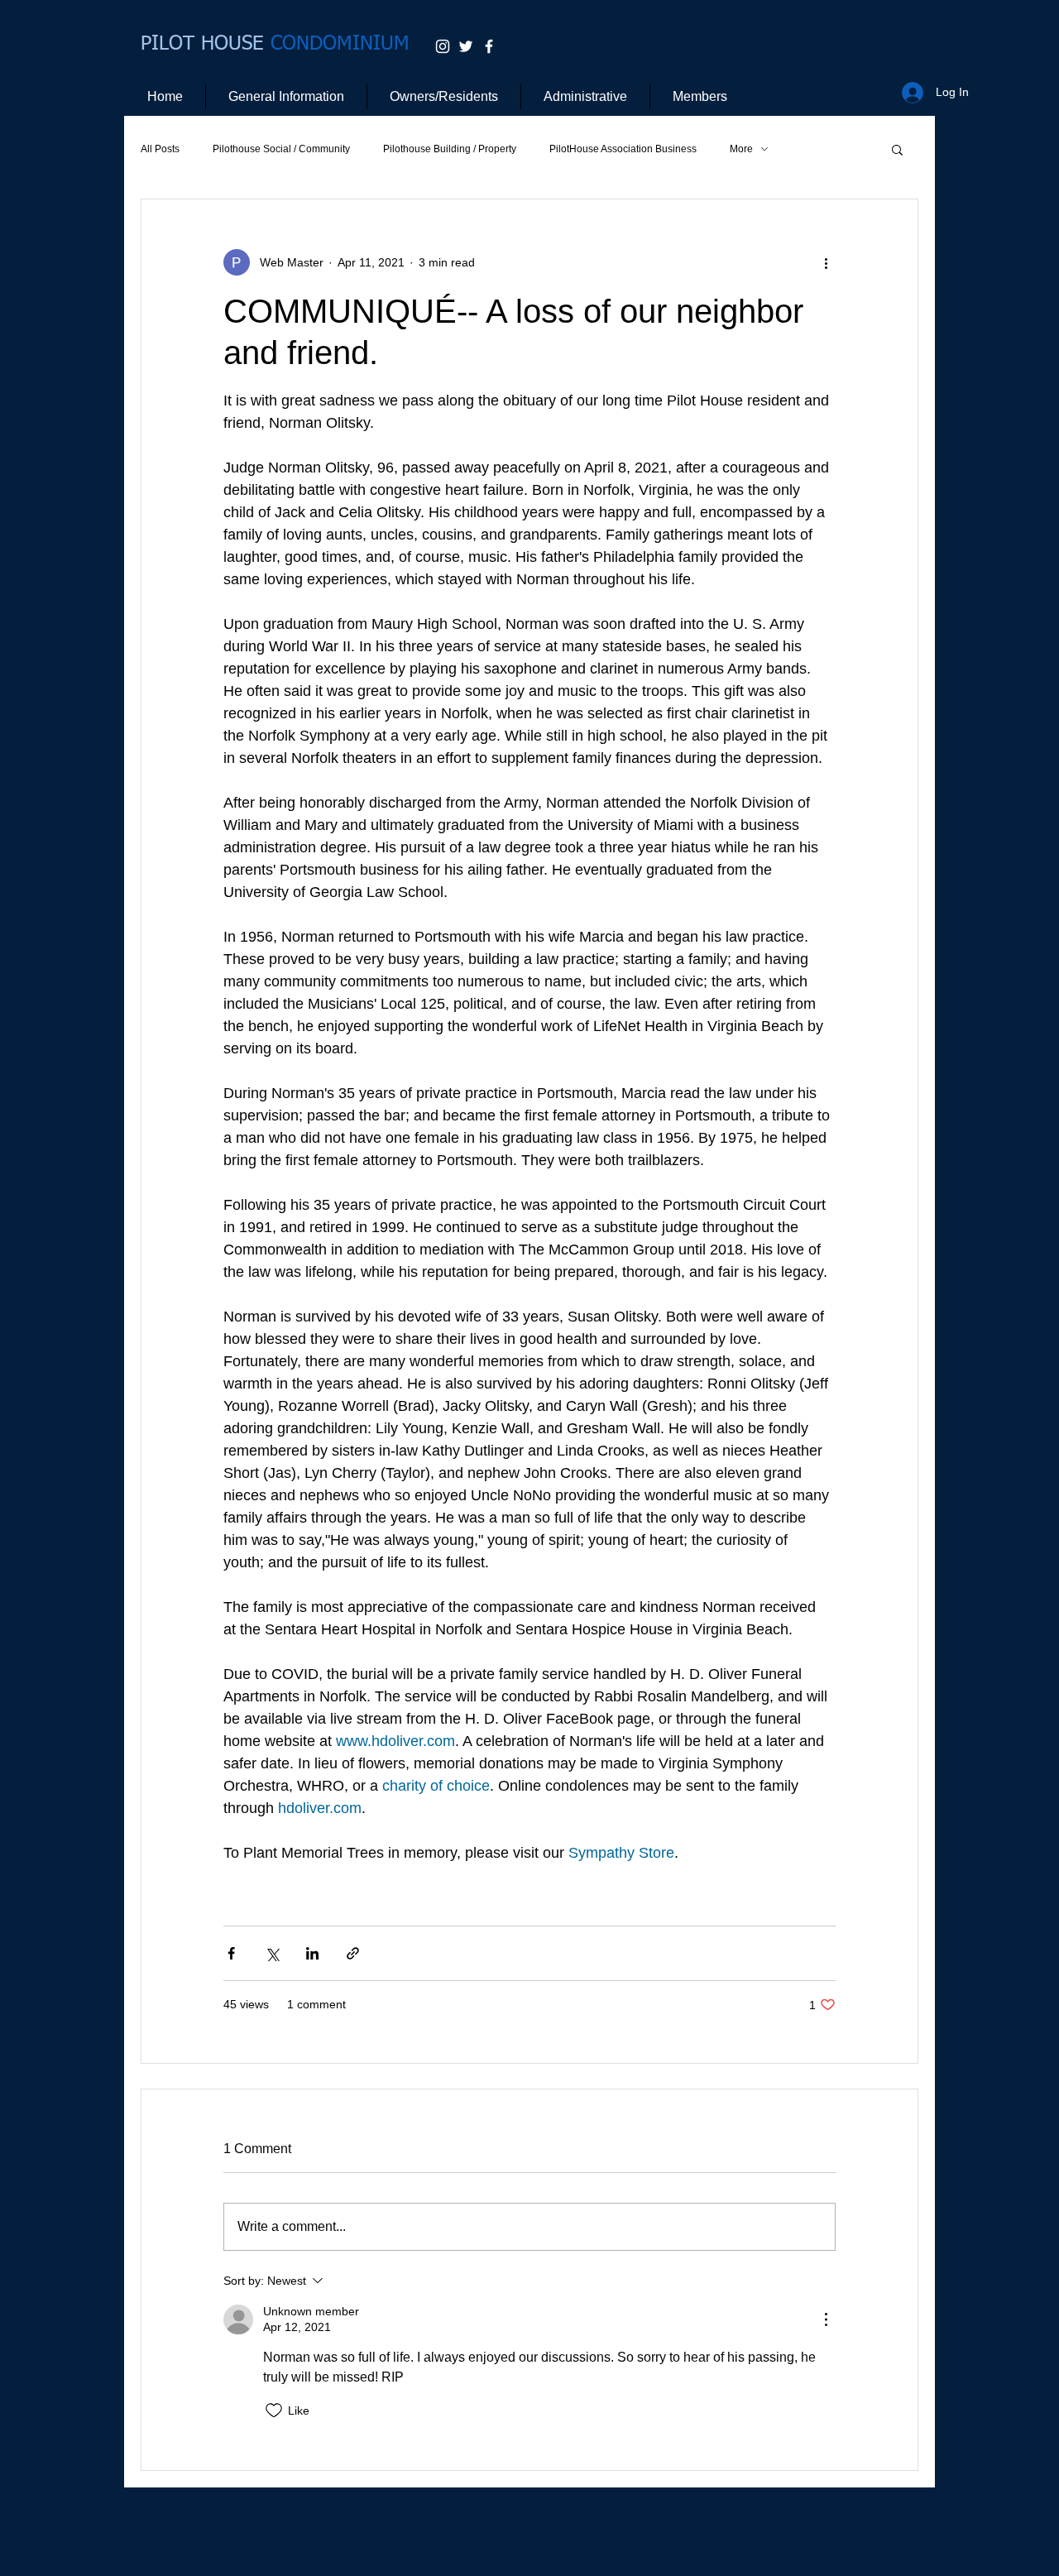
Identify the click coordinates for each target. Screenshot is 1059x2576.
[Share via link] (353, 1953)
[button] (897, 149)
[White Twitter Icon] (466, 46)
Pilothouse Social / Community (281, 149)
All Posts (160, 149)
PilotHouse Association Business (623, 149)
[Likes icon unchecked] (274, 2411)
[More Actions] (826, 2319)
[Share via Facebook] (231, 1953)
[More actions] (826, 262)
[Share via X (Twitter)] (272, 1953)
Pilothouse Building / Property (450, 149)
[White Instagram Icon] (443, 46)
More (741, 149)
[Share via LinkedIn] (312, 1953)
